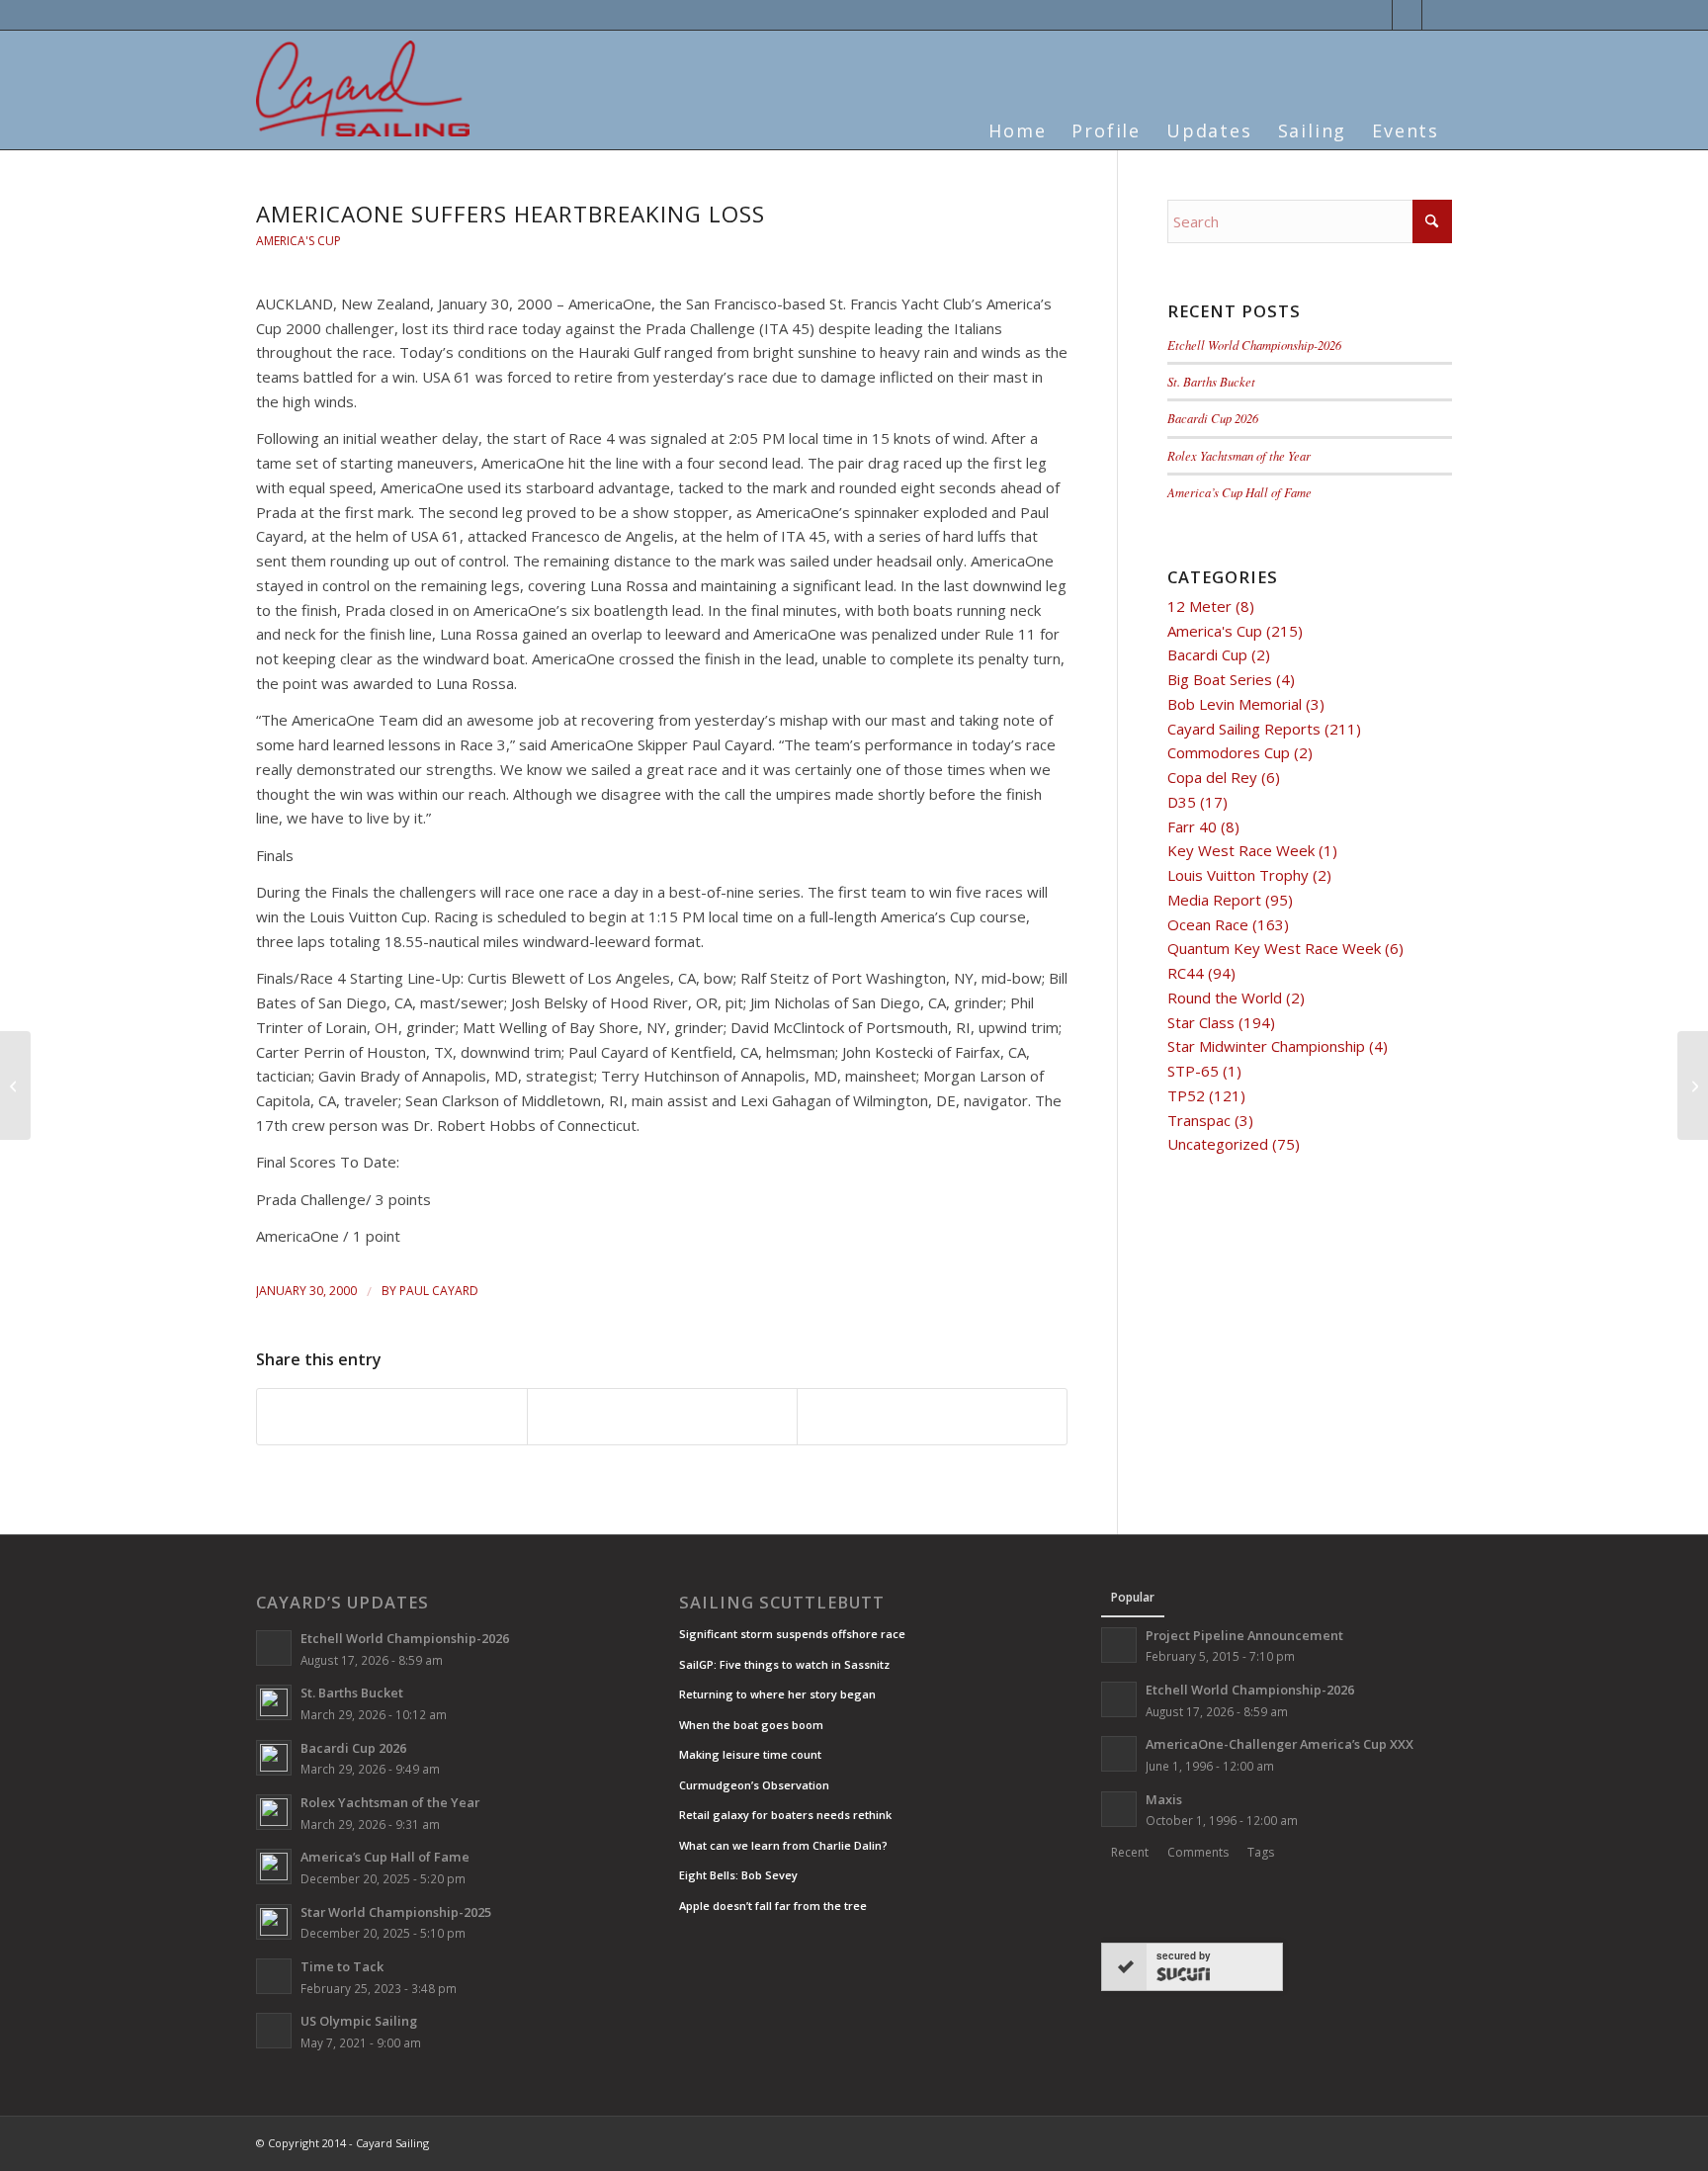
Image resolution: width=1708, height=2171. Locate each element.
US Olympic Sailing (359, 2021)
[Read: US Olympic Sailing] (274, 2031)
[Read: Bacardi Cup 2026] (274, 1758)
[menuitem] (1017, 119)
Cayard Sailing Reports (1244, 729)
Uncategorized (1218, 1144)
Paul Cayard (439, 1291)
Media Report (1214, 900)
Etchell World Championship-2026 (1254, 345)
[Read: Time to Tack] (274, 1976)
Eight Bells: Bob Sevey (738, 1875)
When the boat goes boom (751, 1725)
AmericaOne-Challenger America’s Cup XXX (1280, 1744)
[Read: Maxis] (1119, 1809)
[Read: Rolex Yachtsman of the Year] (274, 1812)
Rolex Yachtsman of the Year (1239, 455)
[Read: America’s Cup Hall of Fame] (274, 1867)
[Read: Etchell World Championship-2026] (274, 1648)
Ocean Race (1208, 924)
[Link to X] (1377, 15)
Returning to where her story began (777, 1694)
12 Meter (1199, 606)
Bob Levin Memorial (1235, 704)
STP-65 (1193, 1071)
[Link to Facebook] (1407, 15)
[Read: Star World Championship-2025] (274, 1922)
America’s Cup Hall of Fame (1239, 492)
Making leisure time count (750, 1754)
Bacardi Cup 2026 (1213, 418)
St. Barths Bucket (1211, 381)
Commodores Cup (1229, 752)
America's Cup (299, 241)
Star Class (1201, 1022)
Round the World (1225, 998)
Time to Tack (342, 1966)
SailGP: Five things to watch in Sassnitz (784, 1664)
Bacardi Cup (1207, 654)
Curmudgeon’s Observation (754, 1785)
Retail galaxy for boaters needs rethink (785, 1815)
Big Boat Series (1220, 679)
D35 (1182, 802)
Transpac (1199, 1120)
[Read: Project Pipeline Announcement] (1119, 1645)
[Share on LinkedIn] (662, 1417)
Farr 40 (1192, 826)
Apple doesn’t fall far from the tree (773, 1906)
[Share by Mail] (932, 1417)
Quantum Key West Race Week (1274, 948)
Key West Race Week (1241, 850)
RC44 (1186, 973)
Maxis (1164, 1799)
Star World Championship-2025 (396, 1912)
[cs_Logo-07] (363, 88)
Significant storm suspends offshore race (792, 1634)
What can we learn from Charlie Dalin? (783, 1845)
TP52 (1186, 1095)
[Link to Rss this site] (1437, 15)
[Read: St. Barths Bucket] (274, 1702)
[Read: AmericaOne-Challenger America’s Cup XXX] (1119, 1754)
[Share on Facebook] (392, 1417)
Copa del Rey (1212, 777)
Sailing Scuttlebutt (782, 1603)
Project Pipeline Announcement (1244, 1635)
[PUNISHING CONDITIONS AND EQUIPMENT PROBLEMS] (15, 1085)
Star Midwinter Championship (1266, 1046)
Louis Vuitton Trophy (1238, 875)
